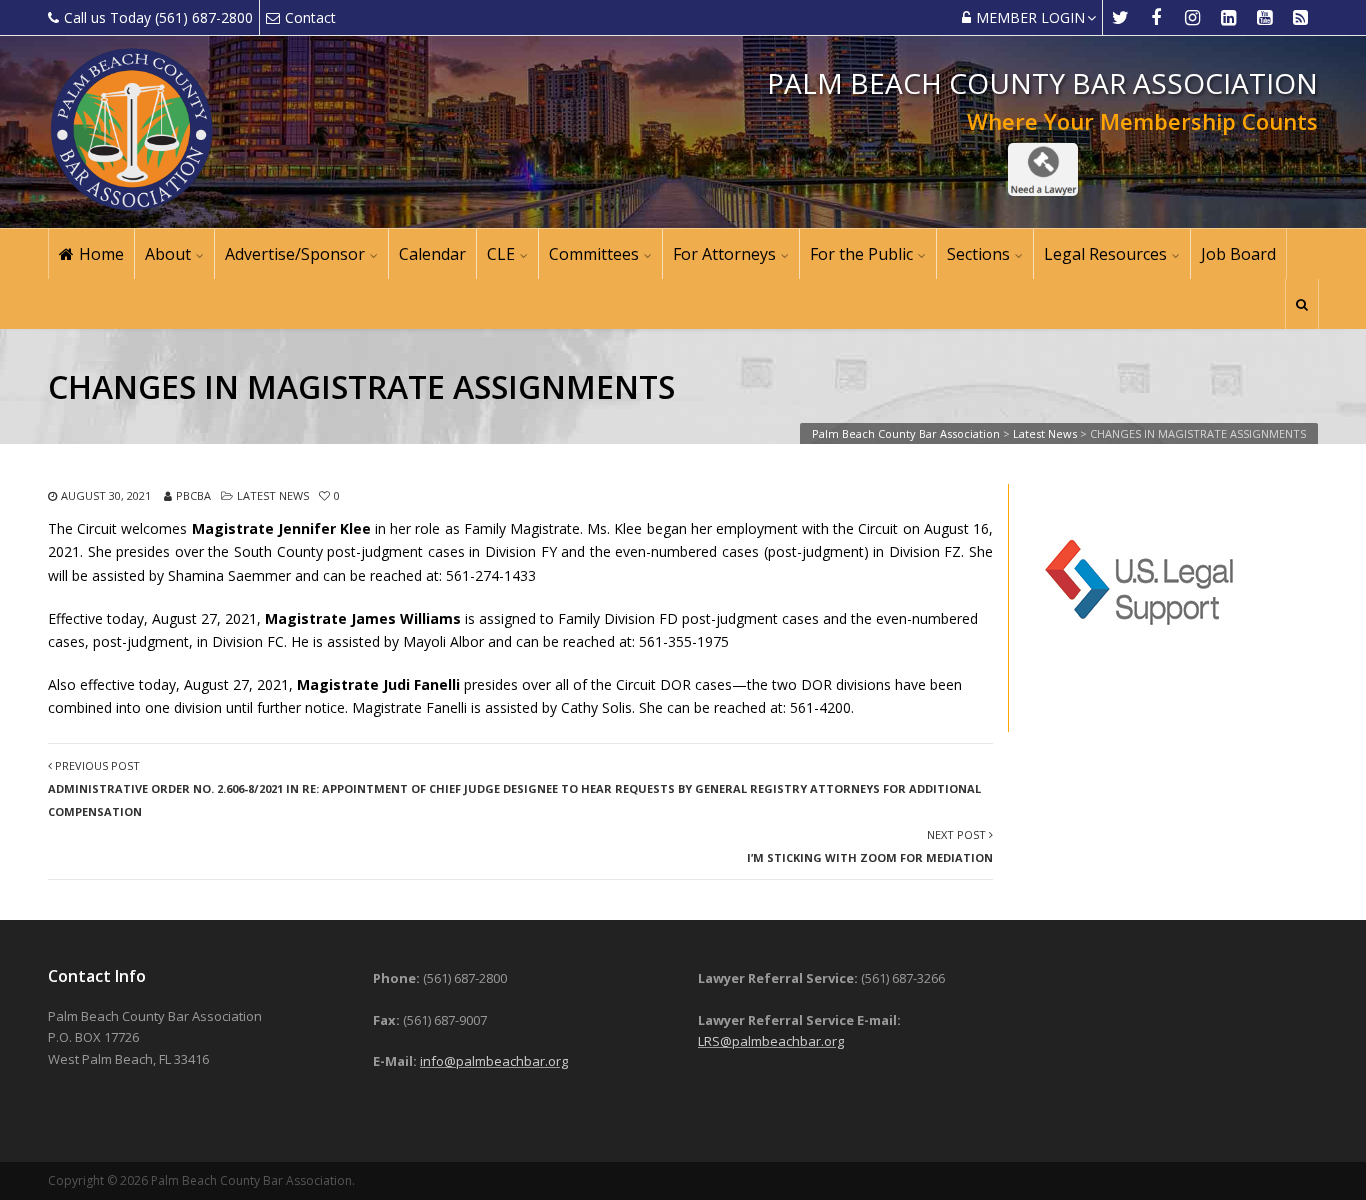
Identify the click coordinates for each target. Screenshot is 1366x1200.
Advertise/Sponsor (295, 254)
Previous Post (514, 788)
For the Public (861, 254)
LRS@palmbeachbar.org (771, 1041)
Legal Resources (1105, 254)
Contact (310, 17)
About (168, 254)
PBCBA (193, 495)
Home (101, 254)
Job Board (1238, 254)
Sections (978, 254)
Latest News (273, 495)
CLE (501, 254)
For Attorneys (724, 254)
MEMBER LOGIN (1030, 17)
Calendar (432, 254)
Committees (594, 254)
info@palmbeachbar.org (494, 1061)
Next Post (870, 846)
